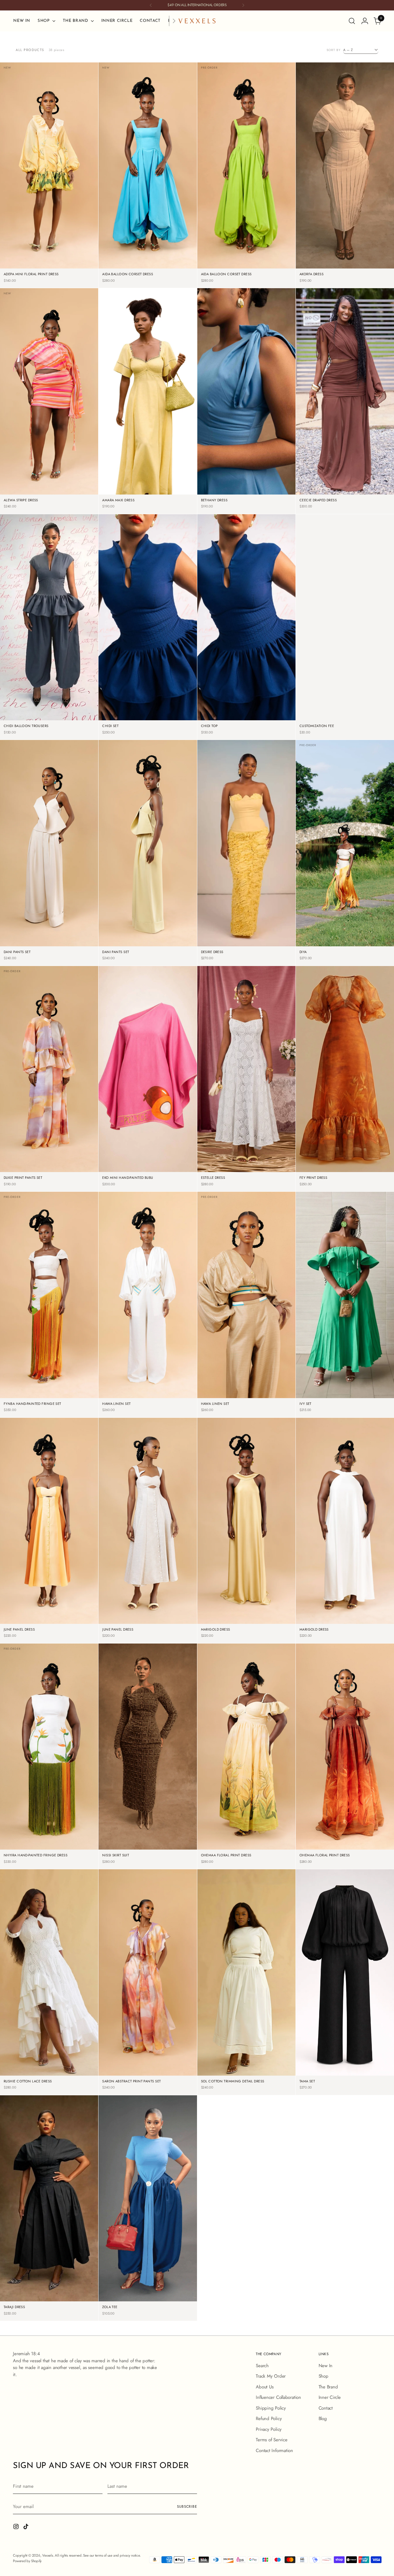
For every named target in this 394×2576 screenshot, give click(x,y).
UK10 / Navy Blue (275, 711)
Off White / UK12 (165, 1389)
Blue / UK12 (122, 268)
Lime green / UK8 (263, 250)
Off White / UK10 (131, 1389)
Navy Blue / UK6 (33, 702)
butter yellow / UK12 (267, 937)
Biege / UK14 (345, 268)
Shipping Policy (271, 2408)
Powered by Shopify (27, 2561)
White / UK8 (344, 485)
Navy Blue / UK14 (32, 720)
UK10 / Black (371, 2066)
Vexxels (48, 2555)
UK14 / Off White (229, 2075)
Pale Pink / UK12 (164, 485)
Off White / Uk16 (165, 1398)
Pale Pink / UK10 (131, 485)
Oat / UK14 (49, 946)
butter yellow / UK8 (266, 928)
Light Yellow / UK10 (29, 259)
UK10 (336, 946)
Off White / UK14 (131, 1398)
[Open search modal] (352, 21)
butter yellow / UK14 (226, 946)
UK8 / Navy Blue (247, 720)
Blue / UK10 (172, 259)
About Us (265, 2387)
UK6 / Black (318, 2066)
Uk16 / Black (372, 2075)
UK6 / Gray (246, 711)
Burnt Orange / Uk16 (365, 1172)
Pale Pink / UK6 (132, 476)
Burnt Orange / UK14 (324, 1172)
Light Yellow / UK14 (29, 268)
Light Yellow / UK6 (30, 250)
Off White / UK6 (131, 1380)
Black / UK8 (147, 1840)
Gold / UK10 (272, 1614)
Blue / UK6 (123, 259)
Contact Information (274, 2451)
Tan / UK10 (269, 1389)
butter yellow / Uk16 (267, 946)
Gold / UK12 (220, 1623)
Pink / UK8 (48, 485)
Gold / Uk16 (273, 1623)
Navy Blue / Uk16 (66, 720)
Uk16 (380, 946)
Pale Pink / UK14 (131, 494)
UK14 (366, 946)
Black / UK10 (174, 1840)
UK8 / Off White (263, 2057)
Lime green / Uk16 (264, 268)
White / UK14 (345, 494)
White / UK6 (318, 485)
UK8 (322, 946)
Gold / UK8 (246, 1614)
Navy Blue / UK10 (32, 711)
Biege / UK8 (344, 259)
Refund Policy (269, 2419)
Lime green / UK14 (228, 268)
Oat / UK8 (73, 937)
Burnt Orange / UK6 (324, 1154)
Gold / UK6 (220, 1614)
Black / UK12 (120, 1849)
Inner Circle (330, 2397)
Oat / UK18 (172, 1623)
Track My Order (271, 2376)
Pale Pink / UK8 (163, 476)
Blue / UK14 (148, 268)
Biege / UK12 (318, 268)
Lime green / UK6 (229, 250)
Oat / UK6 (26, 937)
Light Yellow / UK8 (68, 250)
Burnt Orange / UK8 (324, 1163)
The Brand (328, 2387)
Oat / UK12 (25, 946)
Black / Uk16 (175, 1849)
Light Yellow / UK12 (69, 259)
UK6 (308, 946)
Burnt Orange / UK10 (365, 1154)
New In (326, 2366)
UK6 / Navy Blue (217, 711)
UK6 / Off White (230, 2057)
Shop (324, 2376)
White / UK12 (317, 494)
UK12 (351, 946)
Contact (326, 2408)
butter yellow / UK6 (226, 928)
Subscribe (187, 2506)
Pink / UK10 (73, 485)
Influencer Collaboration (278, 2397)
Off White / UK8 (164, 1380)
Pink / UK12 (24, 494)
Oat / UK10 (49, 937)
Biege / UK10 (370, 259)
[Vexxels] (197, 21)
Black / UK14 (148, 1849)
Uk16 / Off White (263, 2075)
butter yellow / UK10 (226, 937)
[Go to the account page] (365, 21)
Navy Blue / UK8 (66, 702)
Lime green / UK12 (264, 259)
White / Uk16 (372, 494)
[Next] (243, 5)
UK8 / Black (344, 2066)
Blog (323, 2419)
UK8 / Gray (276, 720)
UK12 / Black (317, 2075)
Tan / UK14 (246, 1398)
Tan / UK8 (246, 1389)
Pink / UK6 (24, 485)
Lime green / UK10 (228, 259)
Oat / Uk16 (73, 946)
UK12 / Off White (263, 2066)
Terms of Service (271, 2440)
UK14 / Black (345, 2075)
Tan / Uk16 (270, 1398)
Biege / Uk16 (372, 268)
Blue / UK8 (147, 259)
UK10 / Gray (217, 720)
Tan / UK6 (223, 1389)
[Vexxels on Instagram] (17, 2528)
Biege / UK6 (319, 259)
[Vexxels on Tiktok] (26, 2528)
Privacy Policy (269, 2429)
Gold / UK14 (246, 1623)
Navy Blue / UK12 (66, 711)
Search (262, 2366)
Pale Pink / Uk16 (164, 494)
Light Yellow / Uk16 (69, 268)
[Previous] (151, 5)
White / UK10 (371, 485)
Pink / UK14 (74, 494)
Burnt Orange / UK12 (365, 1163)
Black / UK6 (121, 1840)
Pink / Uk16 (49, 494)
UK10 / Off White (229, 2066)
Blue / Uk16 (173, 268)
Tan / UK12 (222, 1398)
